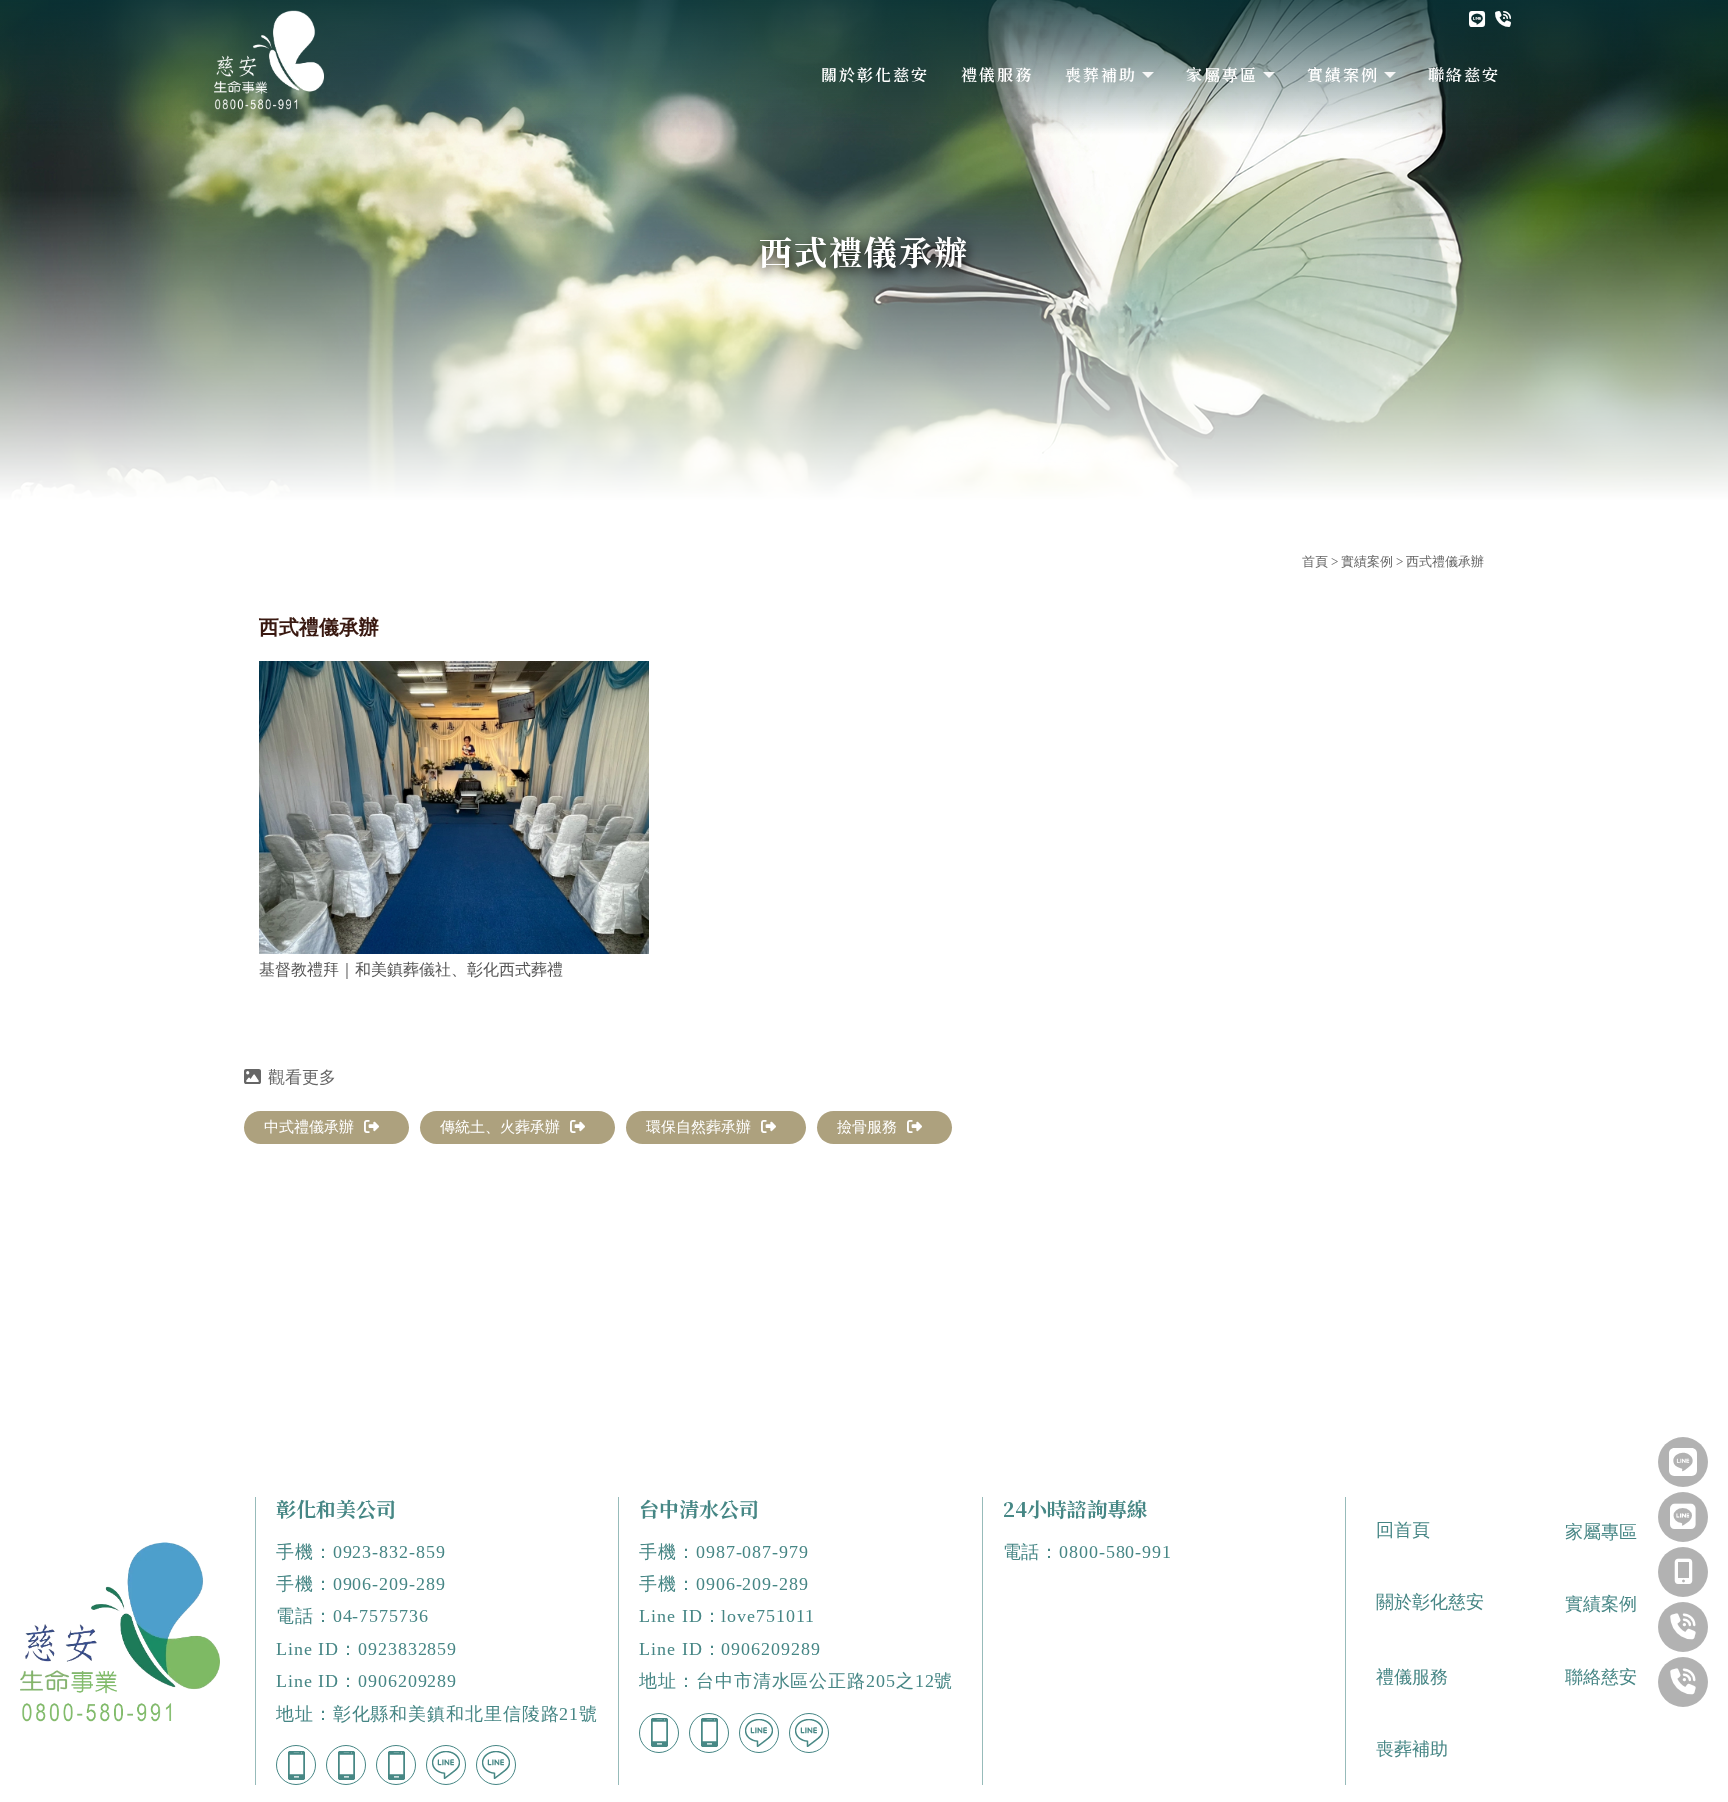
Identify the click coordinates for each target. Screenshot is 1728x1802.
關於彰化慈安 (875, 74)
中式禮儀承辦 (309, 1127)
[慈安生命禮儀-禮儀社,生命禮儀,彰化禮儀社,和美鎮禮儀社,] (269, 67)
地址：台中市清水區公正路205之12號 (796, 1681)
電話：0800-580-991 (1088, 1552)
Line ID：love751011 (726, 1616)
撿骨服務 (867, 1127)
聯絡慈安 (1464, 74)
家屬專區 (1222, 74)
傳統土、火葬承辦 (500, 1127)
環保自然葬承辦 (698, 1127)
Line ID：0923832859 (366, 1649)
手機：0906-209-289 (361, 1584)
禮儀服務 (997, 74)
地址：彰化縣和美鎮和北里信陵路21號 (437, 1714)
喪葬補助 (1101, 74)
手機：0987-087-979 (724, 1552)
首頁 (1315, 561)
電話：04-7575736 (352, 1616)
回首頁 (1403, 1530)
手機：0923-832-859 (361, 1552)
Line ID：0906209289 (366, 1681)
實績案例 (1343, 74)
